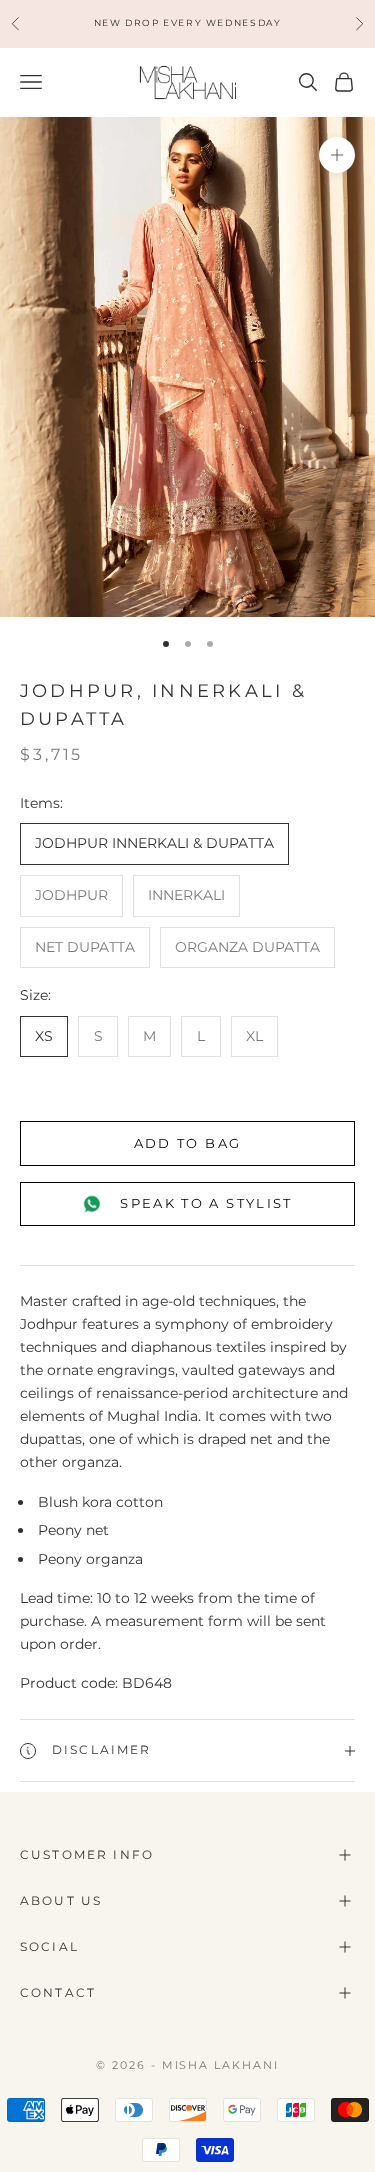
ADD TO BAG (187, 1143)
